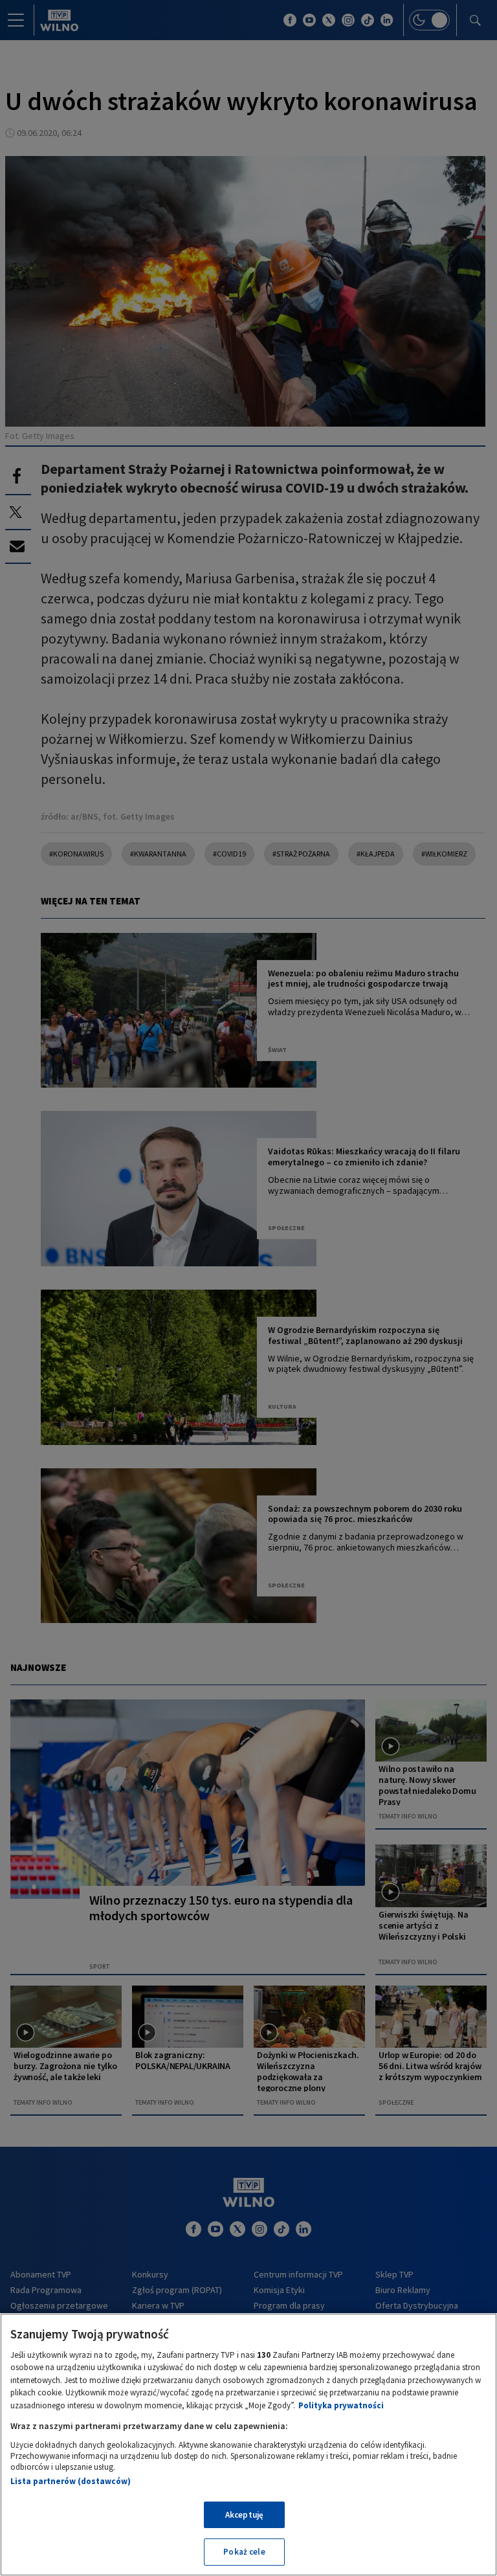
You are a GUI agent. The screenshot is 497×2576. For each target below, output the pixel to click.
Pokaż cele (244, 2552)
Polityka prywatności (341, 2405)
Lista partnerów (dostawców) (71, 2481)
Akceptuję (244, 2515)
